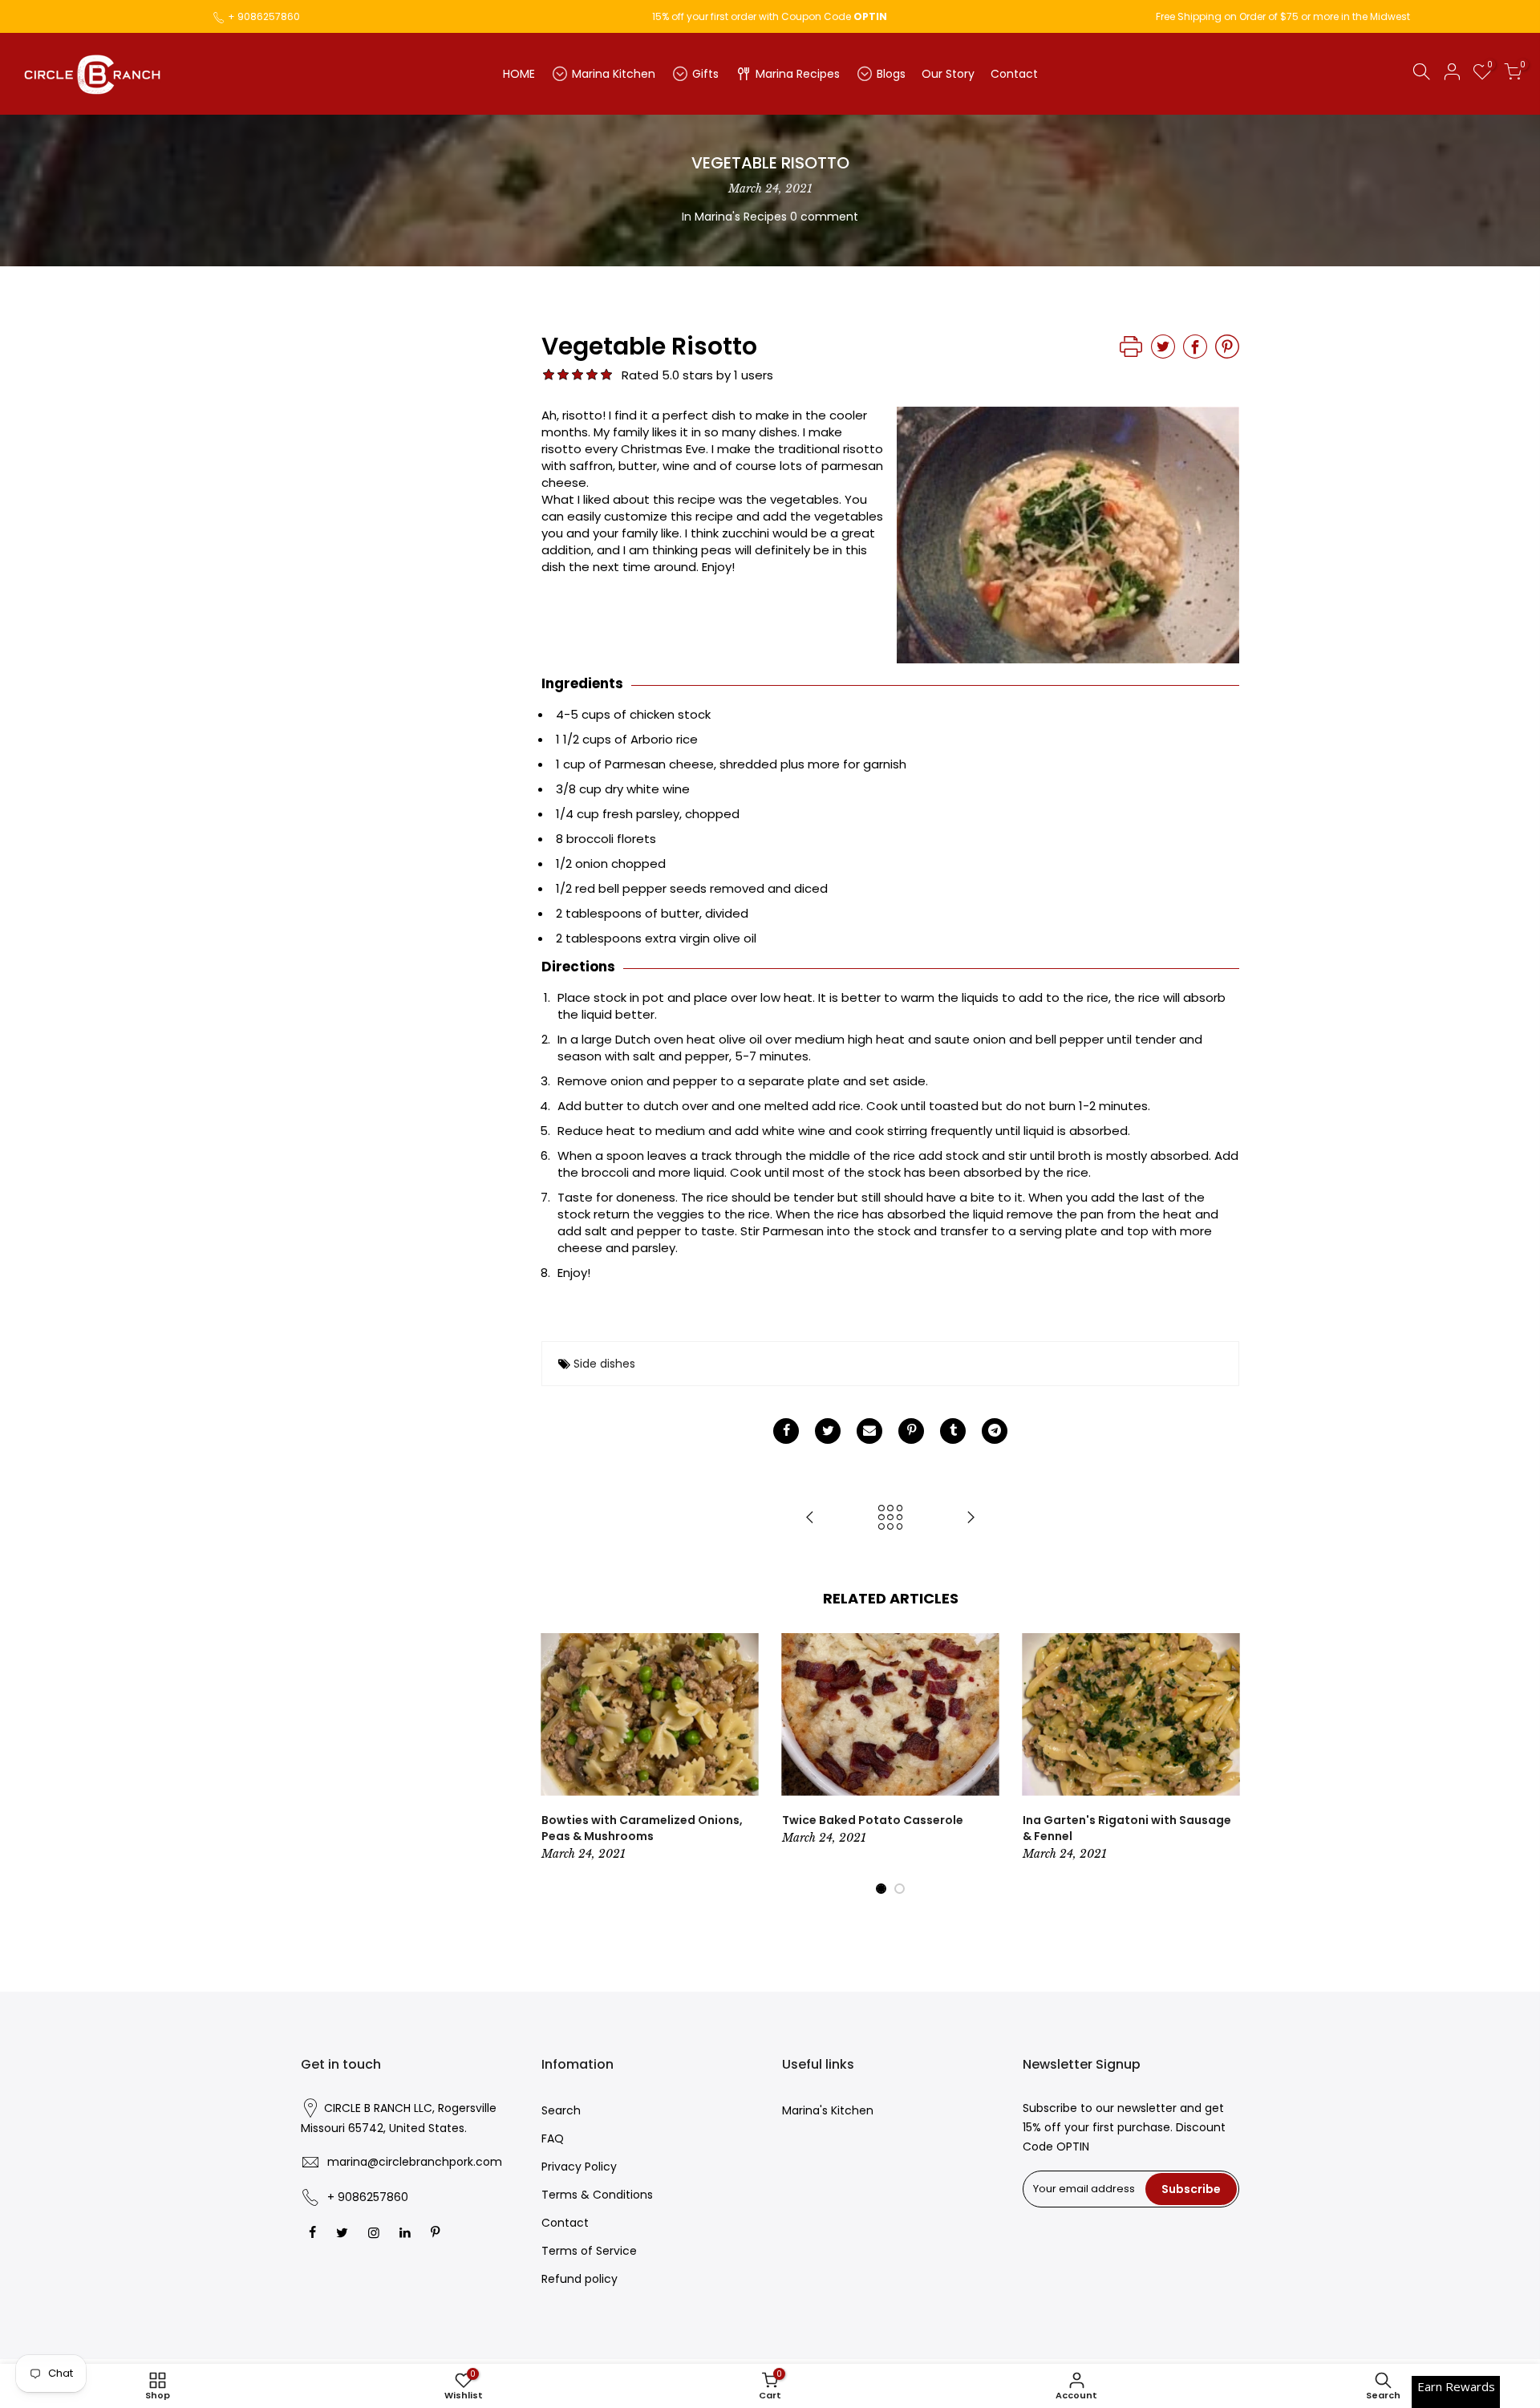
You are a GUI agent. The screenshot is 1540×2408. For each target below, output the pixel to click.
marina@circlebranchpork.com (415, 2162)
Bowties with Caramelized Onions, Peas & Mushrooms (642, 1828)
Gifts (705, 74)
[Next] (1223, 1765)
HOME (519, 74)
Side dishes (604, 1364)
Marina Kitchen (614, 74)
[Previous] (557, 1765)
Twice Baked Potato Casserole (873, 1820)
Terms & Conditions (597, 2195)
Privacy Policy (579, 2167)
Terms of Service (589, 2251)
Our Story (948, 74)
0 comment (824, 217)
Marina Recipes (798, 74)
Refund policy (580, 2279)
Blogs (891, 74)
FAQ (553, 2138)
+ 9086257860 (264, 16)
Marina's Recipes (741, 217)
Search (561, 2110)
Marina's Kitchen (828, 2110)
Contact (1014, 74)
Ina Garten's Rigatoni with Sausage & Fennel (1127, 1828)
